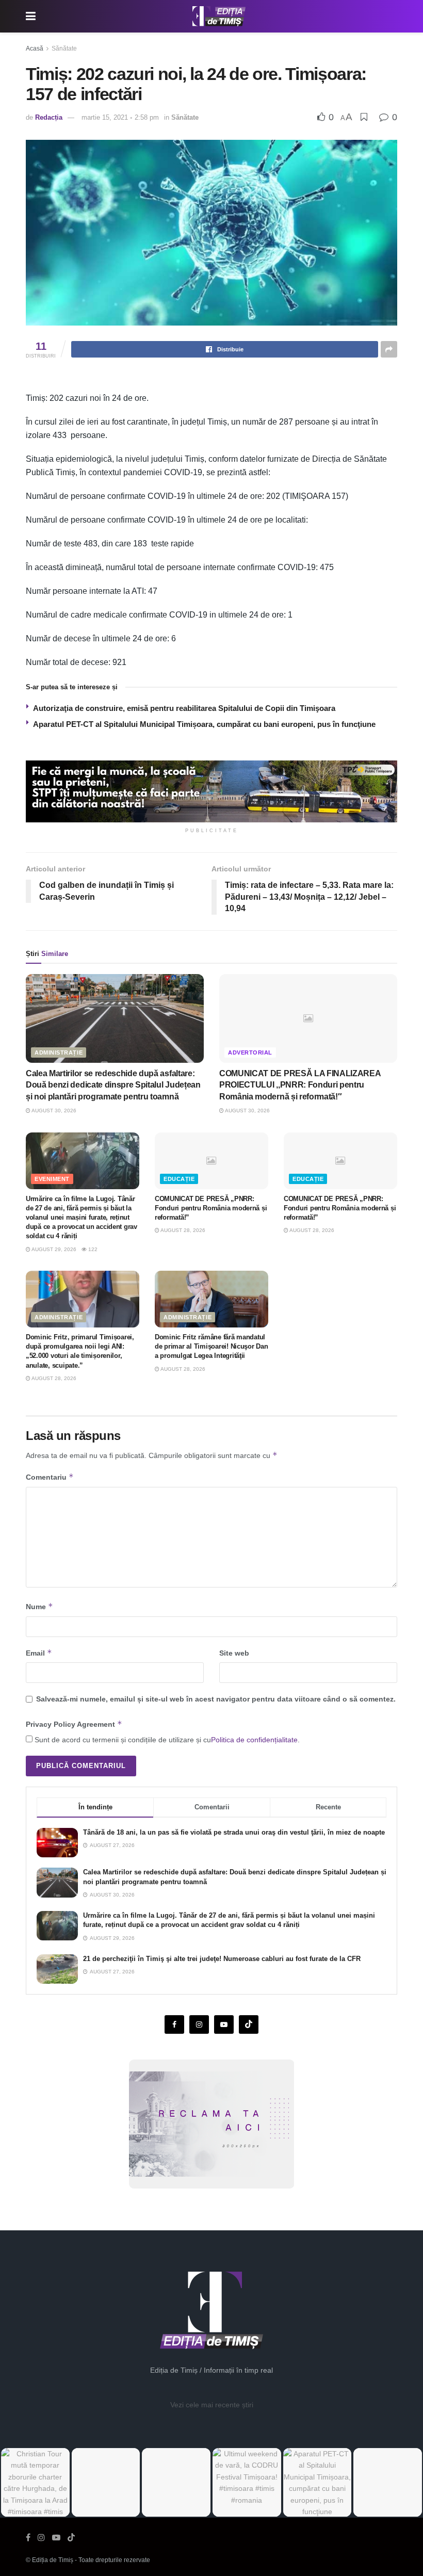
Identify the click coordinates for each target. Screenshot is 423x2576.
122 (92, 1249)
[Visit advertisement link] (211, 791)
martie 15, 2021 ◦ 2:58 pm (120, 117)
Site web (234, 1653)
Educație (179, 1179)
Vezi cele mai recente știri (212, 2405)
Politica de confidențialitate (254, 1740)
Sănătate (64, 48)
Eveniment (52, 1179)
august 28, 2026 (182, 1230)
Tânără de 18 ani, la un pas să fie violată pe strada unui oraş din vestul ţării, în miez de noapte (234, 1832)
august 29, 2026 (53, 1249)
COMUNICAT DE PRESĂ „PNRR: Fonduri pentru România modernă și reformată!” (211, 1208)
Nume (39, 1606)
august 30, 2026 (53, 1111)
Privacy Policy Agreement (74, 1724)
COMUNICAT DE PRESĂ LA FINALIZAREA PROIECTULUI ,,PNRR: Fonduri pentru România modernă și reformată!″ (300, 1085)
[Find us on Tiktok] (249, 2024)
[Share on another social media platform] (389, 349)
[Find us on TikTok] (71, 2538)
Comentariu (50, 1477)
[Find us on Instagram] (199, 2024)
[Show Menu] (31, 16)
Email (39, 1653)
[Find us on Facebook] (174, 2024)
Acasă (35, 48)
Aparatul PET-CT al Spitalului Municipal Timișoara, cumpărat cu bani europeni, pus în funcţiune (204, 724)
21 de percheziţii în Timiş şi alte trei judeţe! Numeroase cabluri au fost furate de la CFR (222, 1959)
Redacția (49, 117)
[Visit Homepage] (219, 17)
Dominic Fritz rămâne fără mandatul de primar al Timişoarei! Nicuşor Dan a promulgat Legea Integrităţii (211, 1346)
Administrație (59, 1052)
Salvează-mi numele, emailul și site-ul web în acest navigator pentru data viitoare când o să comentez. (216, 1699)
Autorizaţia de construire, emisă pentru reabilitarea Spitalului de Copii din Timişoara (184, 708)
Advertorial (250, 1052)
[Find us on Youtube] (224, 2024)
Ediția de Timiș (53, 2560)
